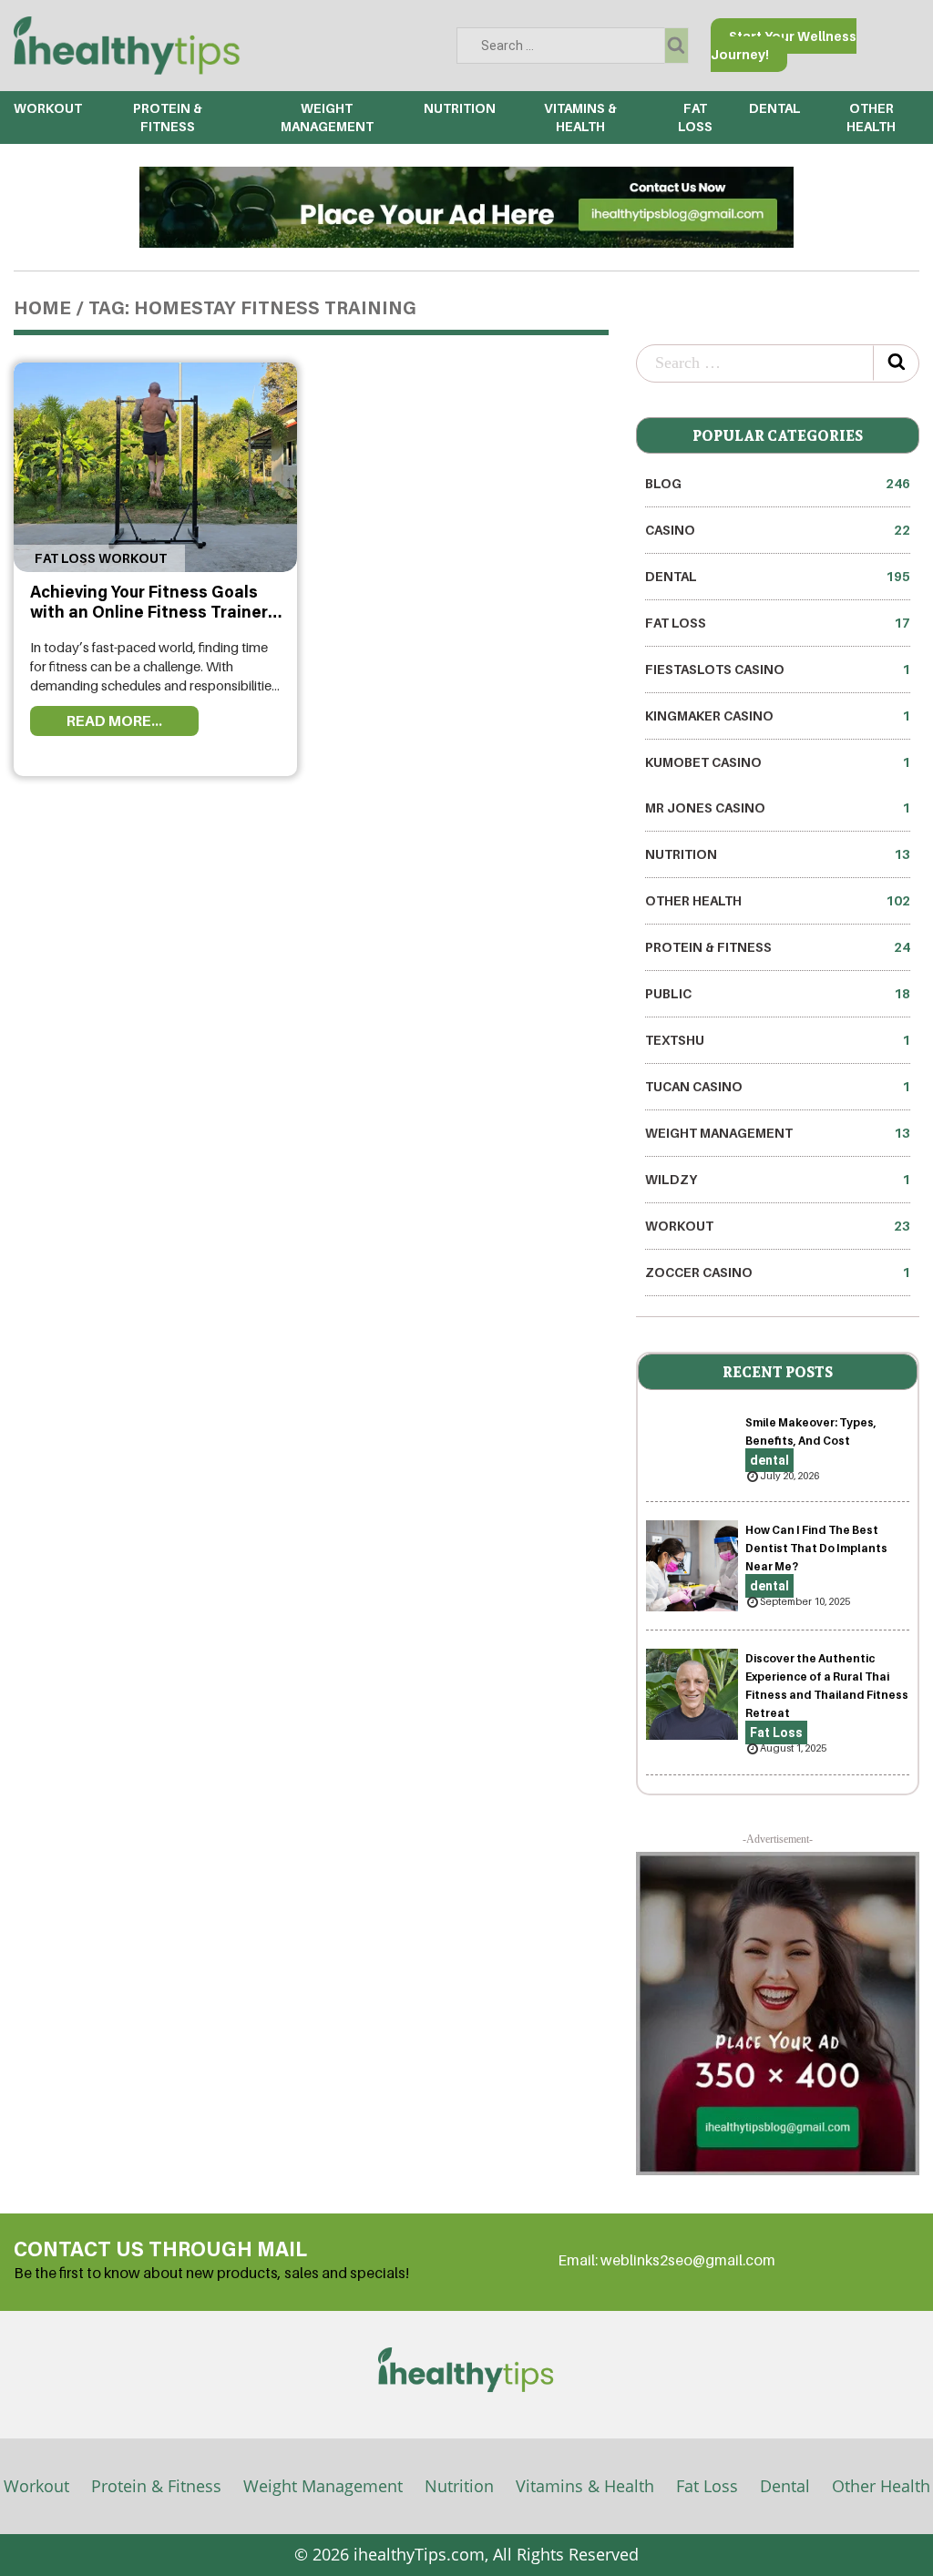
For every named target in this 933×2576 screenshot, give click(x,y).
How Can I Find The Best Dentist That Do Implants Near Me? (816, 1548)
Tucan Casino (778, 1086)
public (778, 993)
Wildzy (778, 1179)
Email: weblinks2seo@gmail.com (666, 2260)
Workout (48, 108)
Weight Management (778, 1133)
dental (775, 108)
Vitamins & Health (585, 2486)
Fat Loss (778, 623)
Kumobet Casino (778, 762)
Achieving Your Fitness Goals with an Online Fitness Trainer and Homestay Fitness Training (154, 613)
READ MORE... (114, 721)
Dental (785, 2486)
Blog (778, 483)
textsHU (778, 1040)
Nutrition (460, 108)
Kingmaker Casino (778, 716)
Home (42, 310)
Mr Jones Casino (778, 808)
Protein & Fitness (778, 947)
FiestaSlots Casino (778, 669)
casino (778, 530)
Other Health (778, 900)
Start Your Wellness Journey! (784, 45)
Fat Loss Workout (99, 558)
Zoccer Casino (778, 1272)
